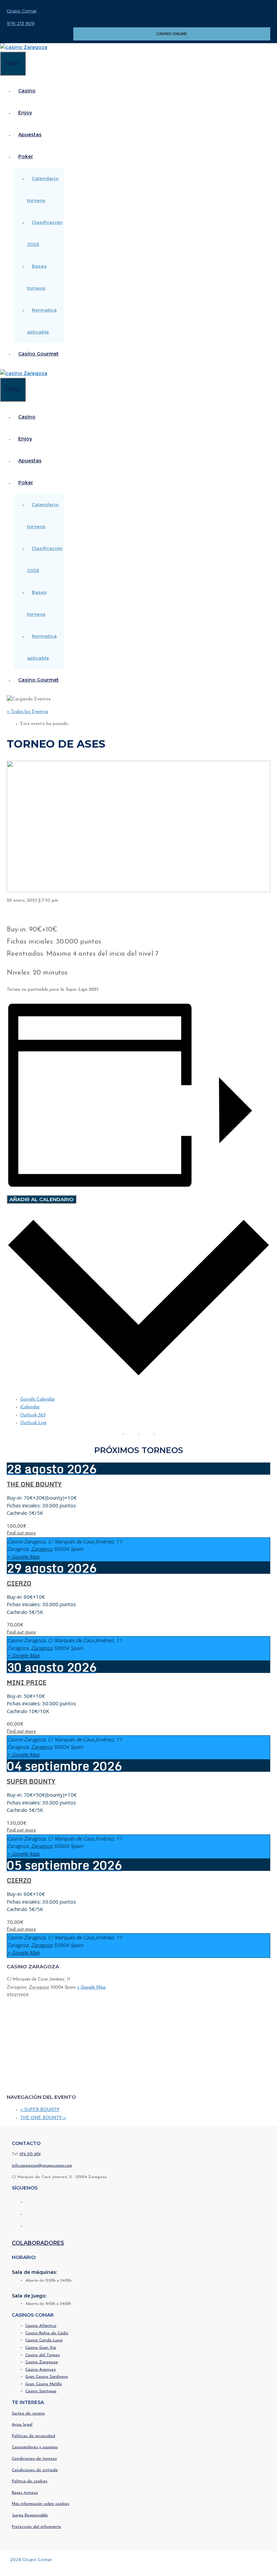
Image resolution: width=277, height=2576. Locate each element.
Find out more (21, 1533)
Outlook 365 (33, 1415)
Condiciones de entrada (35, 2470)
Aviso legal (22, 2425)
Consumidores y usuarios (35, 2447)
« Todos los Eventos (28, 712)
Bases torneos (25, 2493)
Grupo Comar (22, 11)
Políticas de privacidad (33, 2436)
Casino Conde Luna (44, 2340)
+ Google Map (23, 1557)
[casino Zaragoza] (24, 47)
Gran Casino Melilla (44, 2384)
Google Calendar (38, 1399)
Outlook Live (33, 1423)
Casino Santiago (41, 2391)
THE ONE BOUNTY (34, 1484)
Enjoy (25, 113)
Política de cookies (30, 2481)
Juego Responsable (30, 2515)
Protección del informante (36, 2527)
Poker (26, 156)
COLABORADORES (38, 2243)
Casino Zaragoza (42, 2362)
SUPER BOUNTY (31, 1781)
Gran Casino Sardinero (47, 2377)
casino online (172, 34)
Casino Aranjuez (41, 2370)
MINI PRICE (27, 1682)
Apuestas (30, 135)
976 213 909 (21, 23)
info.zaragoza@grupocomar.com (42, 2166)
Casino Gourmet (39, 354)
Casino (27, 91)
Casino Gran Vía (41, 2348)
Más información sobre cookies (41, 2504)
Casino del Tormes (43, 2355)
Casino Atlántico (41, 2326)
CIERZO (19, 1583)
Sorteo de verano (28, 2413)
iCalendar (30, 1407)
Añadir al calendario (42, 1199)
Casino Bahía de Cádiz (47, 2333)
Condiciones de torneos (34, 2459)
